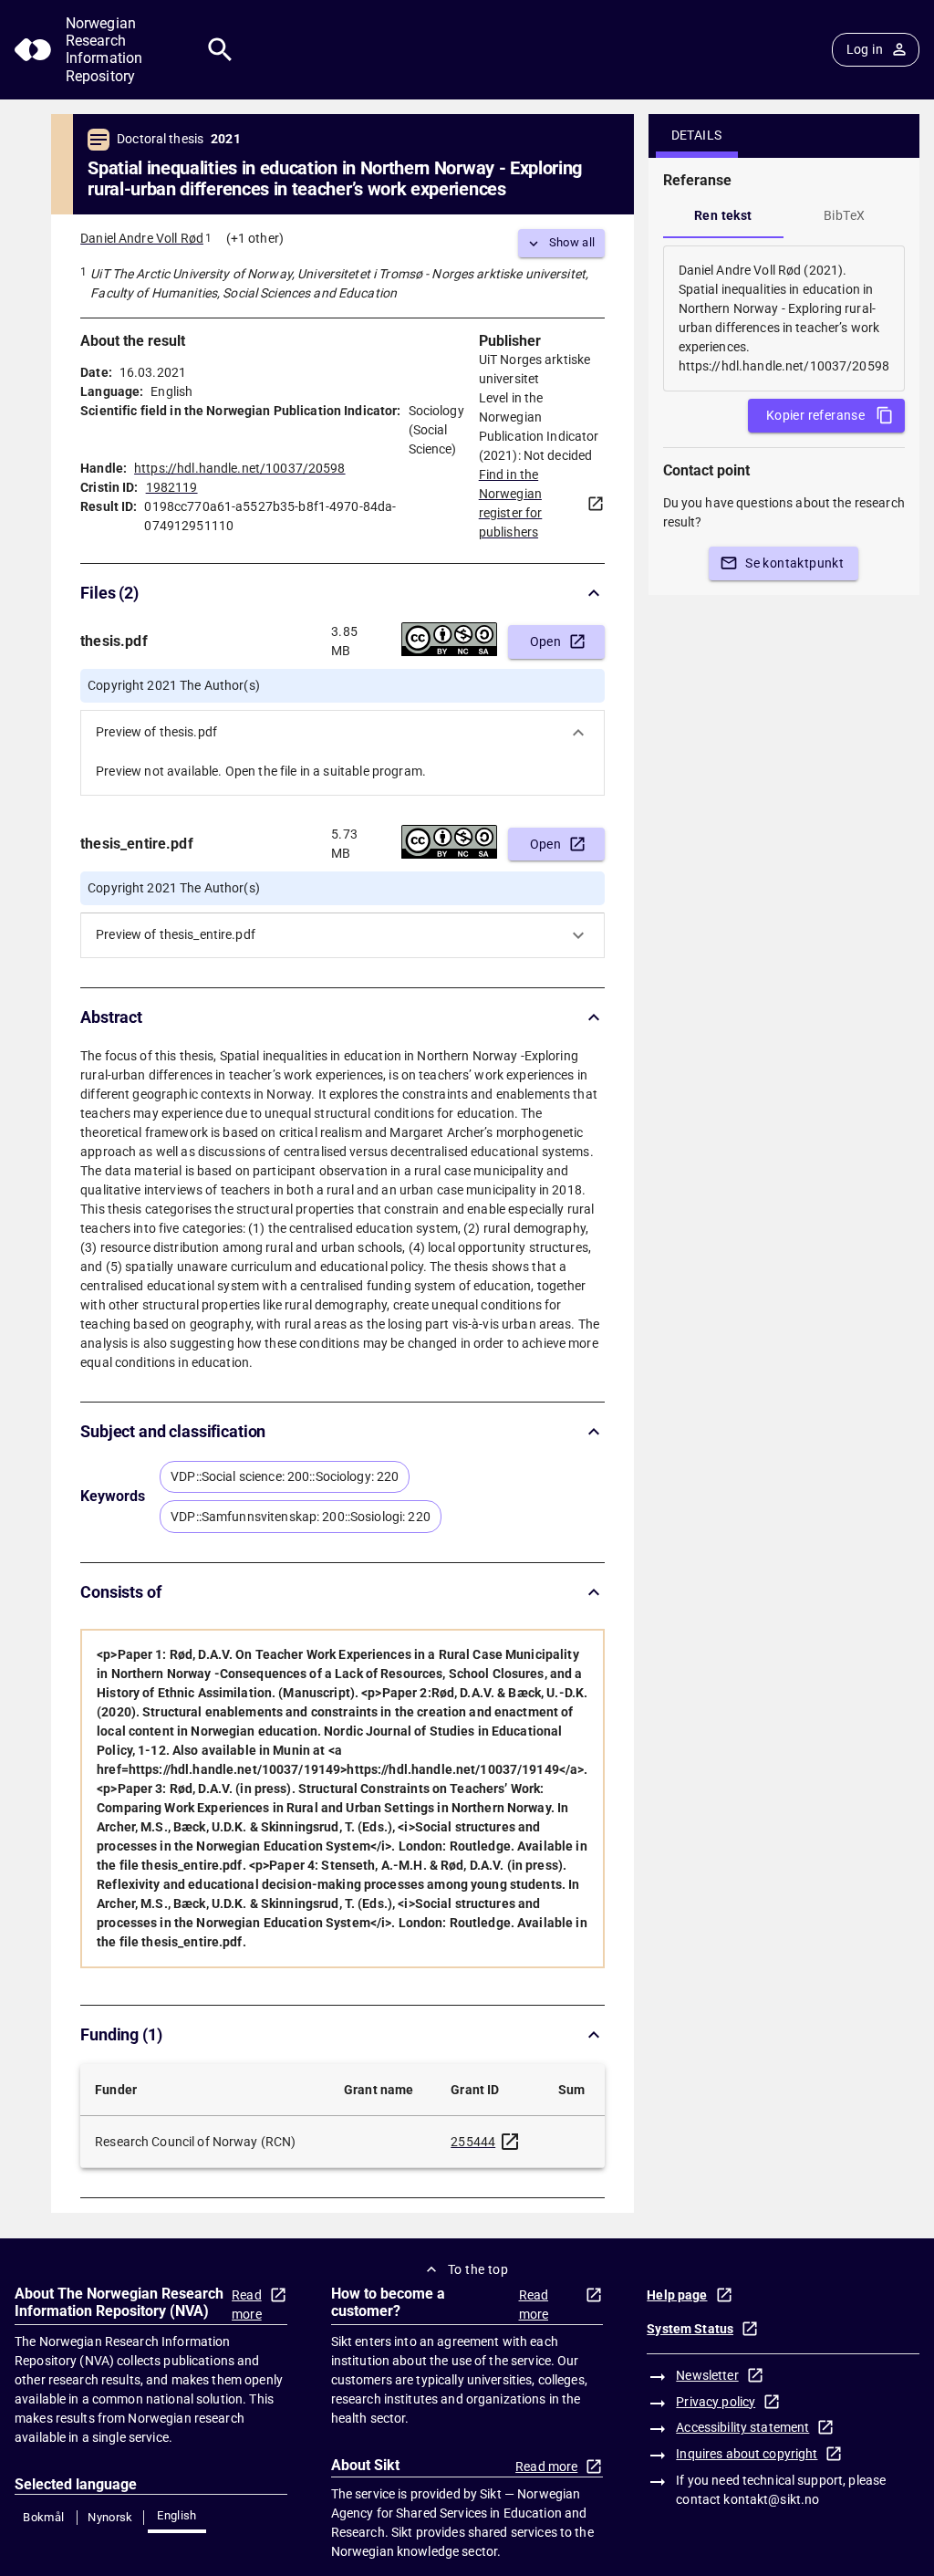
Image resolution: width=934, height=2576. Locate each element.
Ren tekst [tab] (723, 215)
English (177, 2515)
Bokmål (43, 2517)
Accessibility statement (742, 2427)
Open (546, 641)
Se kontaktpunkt (794, 563)
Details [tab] (697, 135)
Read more (247, 2305)
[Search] (220, 50)
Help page (677, 2295)
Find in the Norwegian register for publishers (511, 503)
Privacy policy (716, 2402)
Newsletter (707, 2375)
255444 (473, 2142)
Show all (572, 242)
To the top (478, 2269)
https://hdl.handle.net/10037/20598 (239, 468)
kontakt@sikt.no (771, 2499)
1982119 (172, 487)
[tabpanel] (784, 318)
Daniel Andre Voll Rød (142, 238)
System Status (690, 2329)
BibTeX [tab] (844, 215)
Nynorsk (110, 2517)
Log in (865, 49)
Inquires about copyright (747, 2454)
